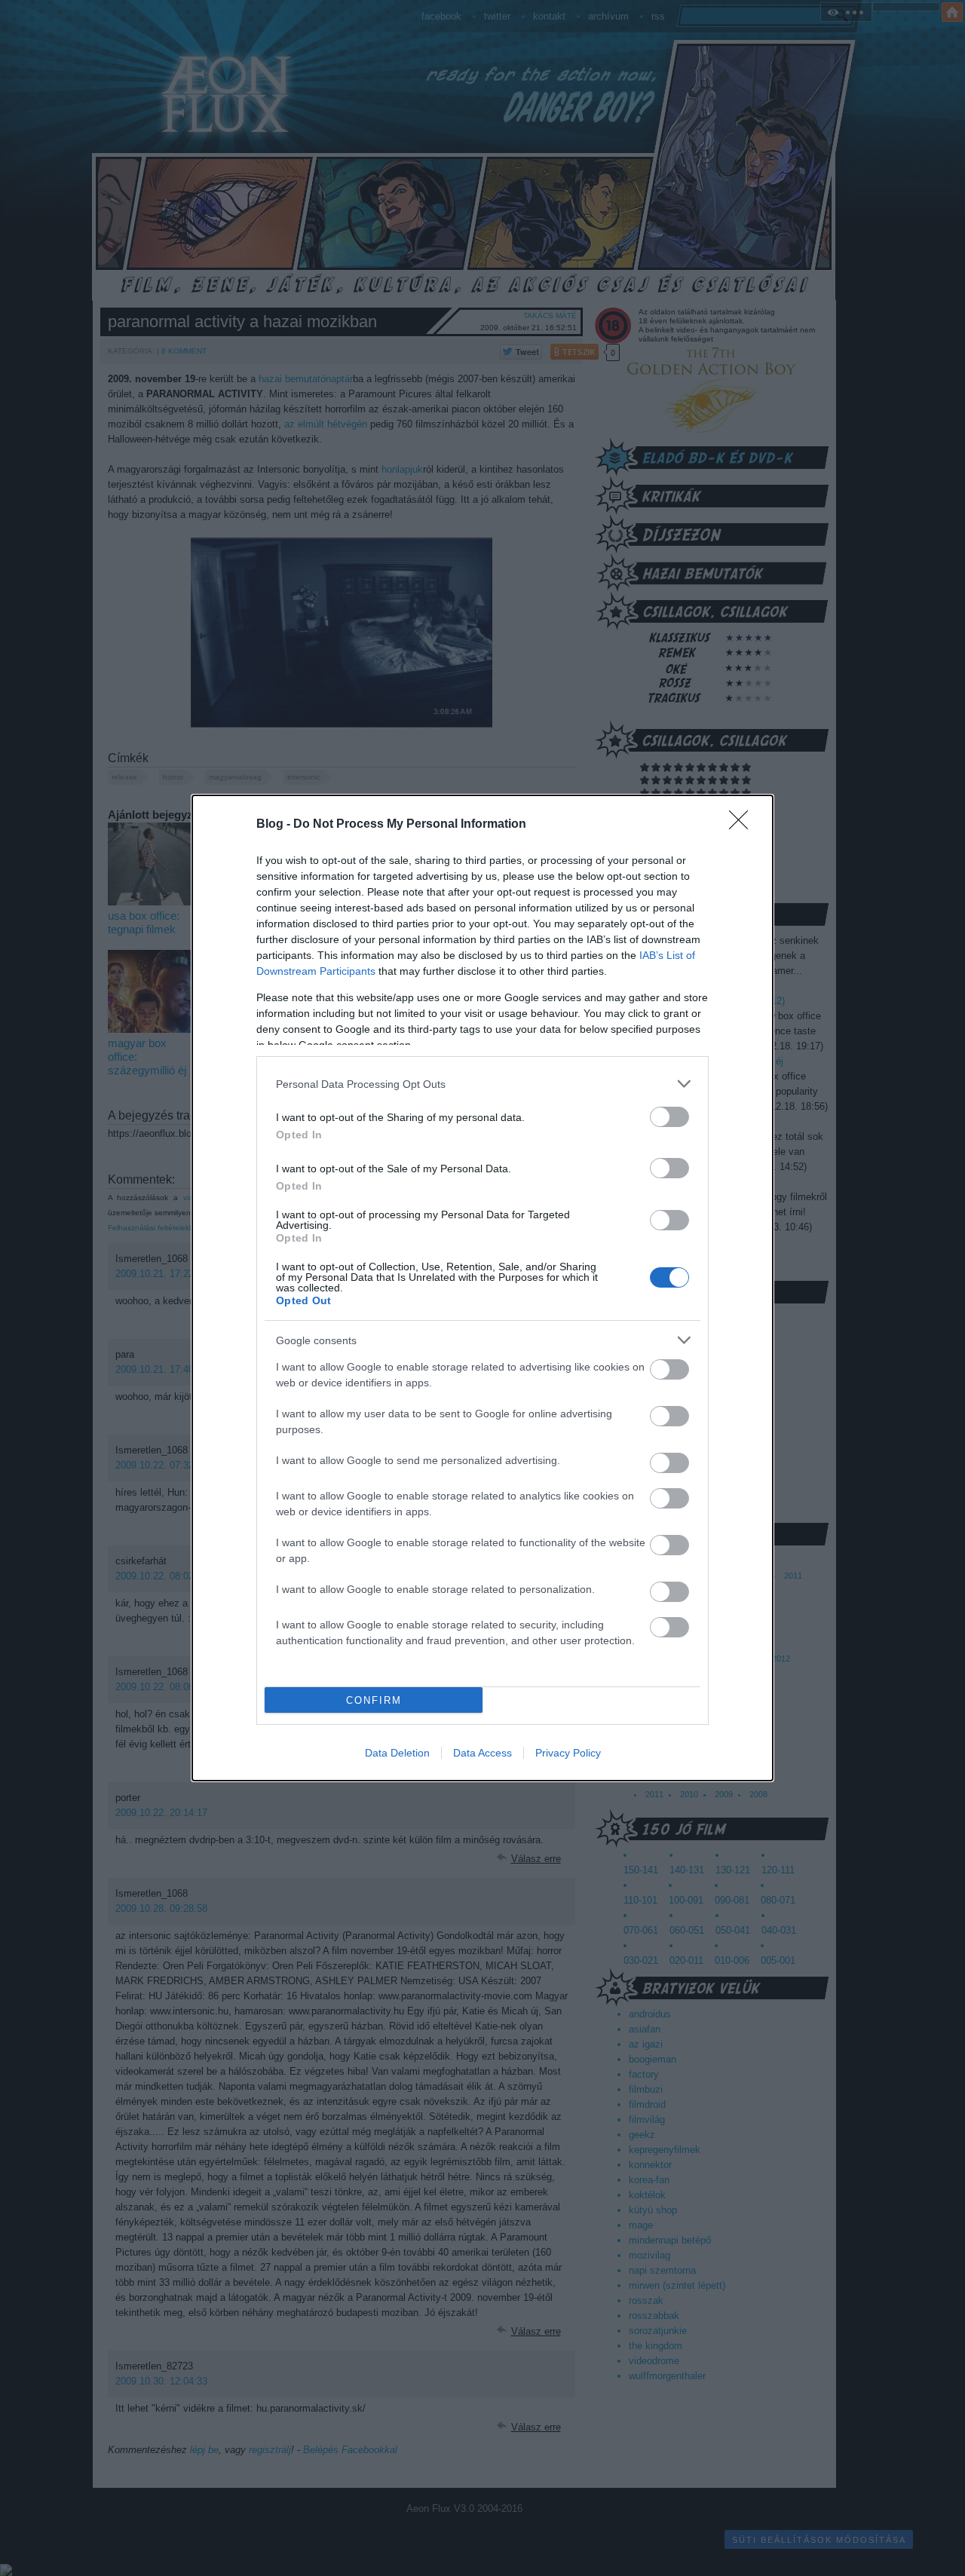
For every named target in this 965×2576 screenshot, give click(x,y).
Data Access (482, 1753)
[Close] (743, 825)
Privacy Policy (568, 1753)
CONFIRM (374, 1700)
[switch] (669, 1117)
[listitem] (482, 1084)
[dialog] (482, 1288)
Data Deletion (397, 1753)
